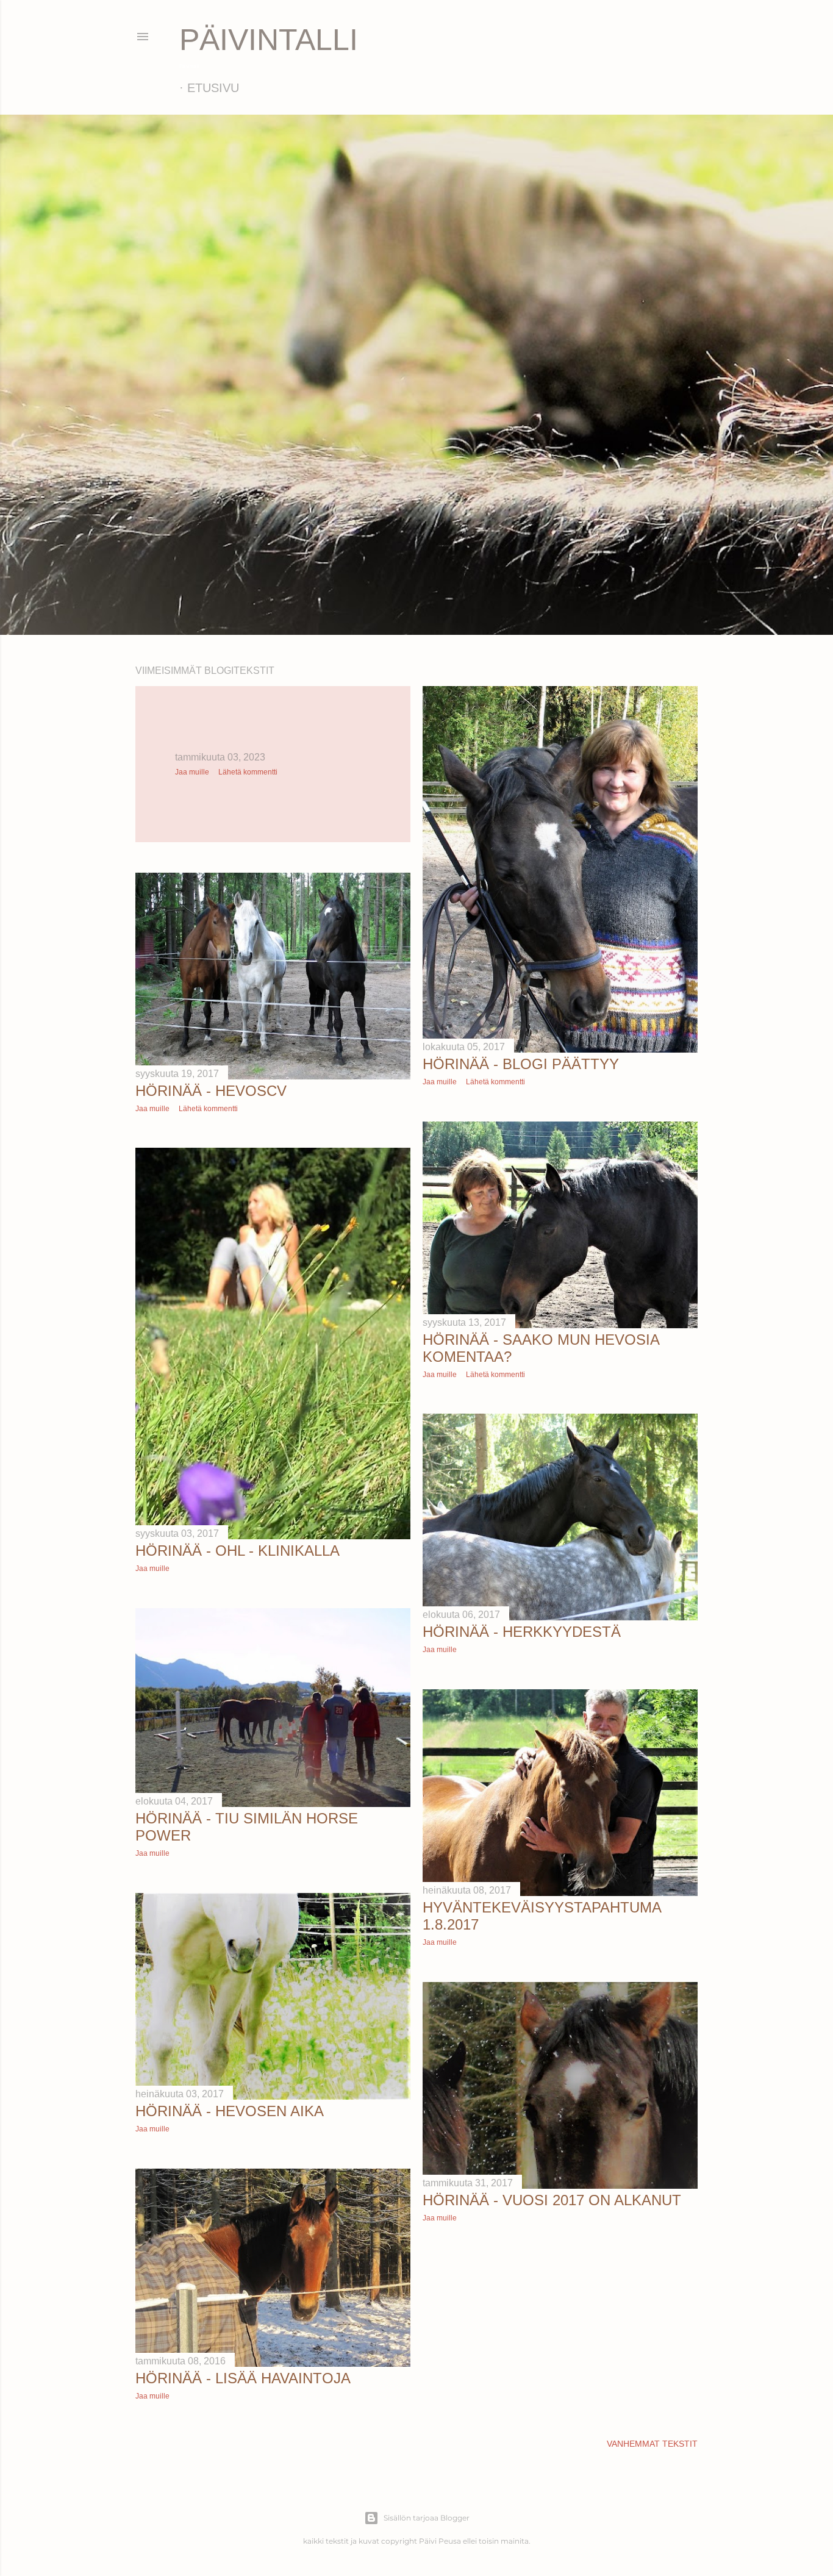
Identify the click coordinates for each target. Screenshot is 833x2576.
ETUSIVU (213, 88)
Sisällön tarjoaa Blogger (427, 2518)
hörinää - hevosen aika (230, 2111)
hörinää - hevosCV (211, 1091)
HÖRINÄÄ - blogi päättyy (521, 1064)
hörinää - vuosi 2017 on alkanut (552, 2200)
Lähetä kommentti (248, 772)
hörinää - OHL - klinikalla (238, 1551)
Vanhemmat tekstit (652, 2444)
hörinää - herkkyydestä (522, 1632)
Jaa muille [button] (192, 772)
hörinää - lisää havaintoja (243, 2378)
